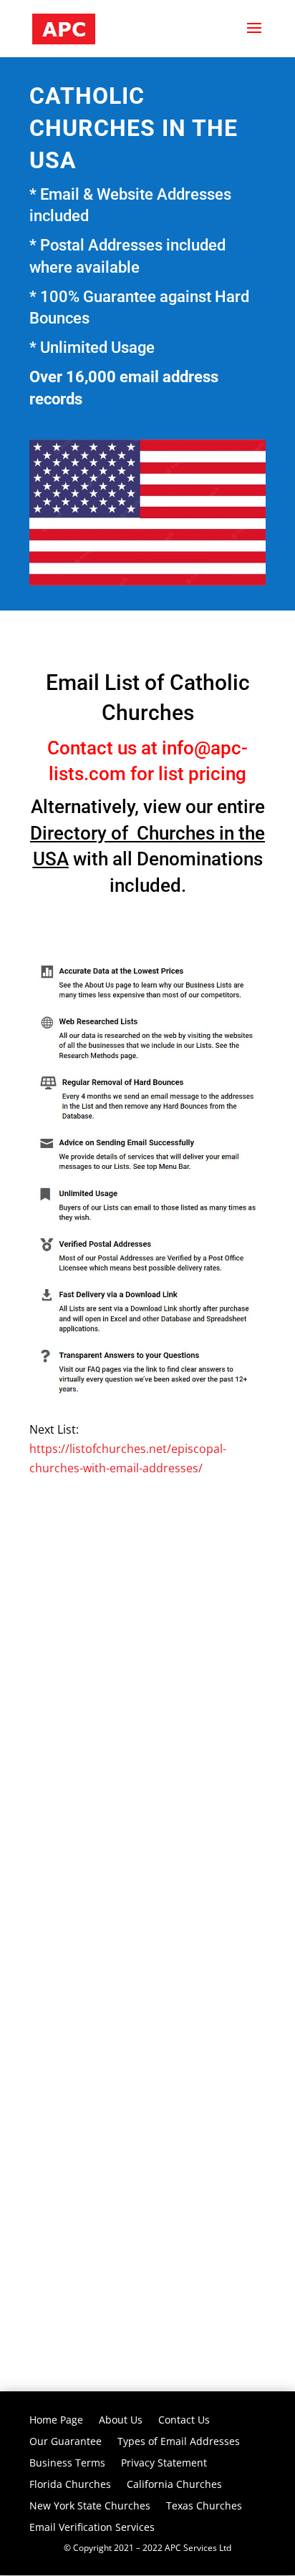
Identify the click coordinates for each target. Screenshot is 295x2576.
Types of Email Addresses (179, 2442)
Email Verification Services (92, 2528)
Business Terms (67, 2464)
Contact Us (184, 2421)
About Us (121, 2421)
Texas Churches (204, 2507)
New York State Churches (90, 2507)
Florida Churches (70, 2485)
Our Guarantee (66, 2442)
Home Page (56, 2421)
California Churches (174, 2485)
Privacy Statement (164, 2464)
